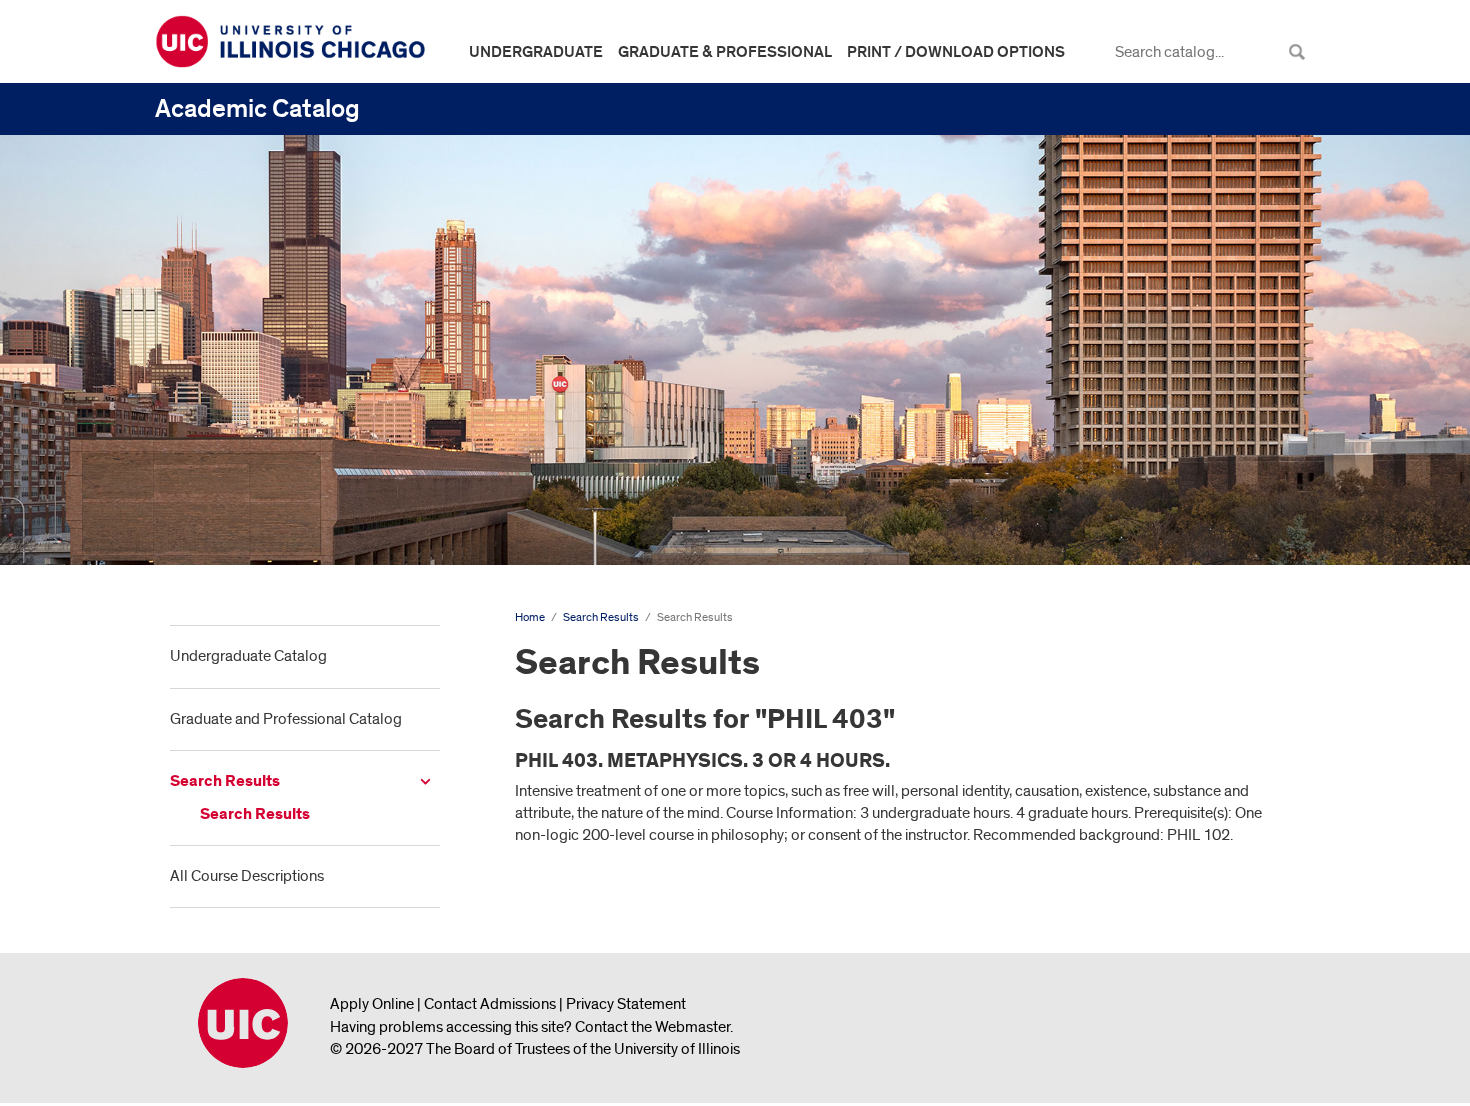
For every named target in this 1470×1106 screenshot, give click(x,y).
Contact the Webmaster (652, 1027)
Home (530, 617)
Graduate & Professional (725, 52)
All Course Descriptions (247, 876)
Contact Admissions (490, 1004)
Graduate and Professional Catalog (286, 719)
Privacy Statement (626, 1004)
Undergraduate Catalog (248, 656)
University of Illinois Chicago (243, 1023)
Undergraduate (536, 52)
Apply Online (372, 1004)
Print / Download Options (956, 52)
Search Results (225, 781)
